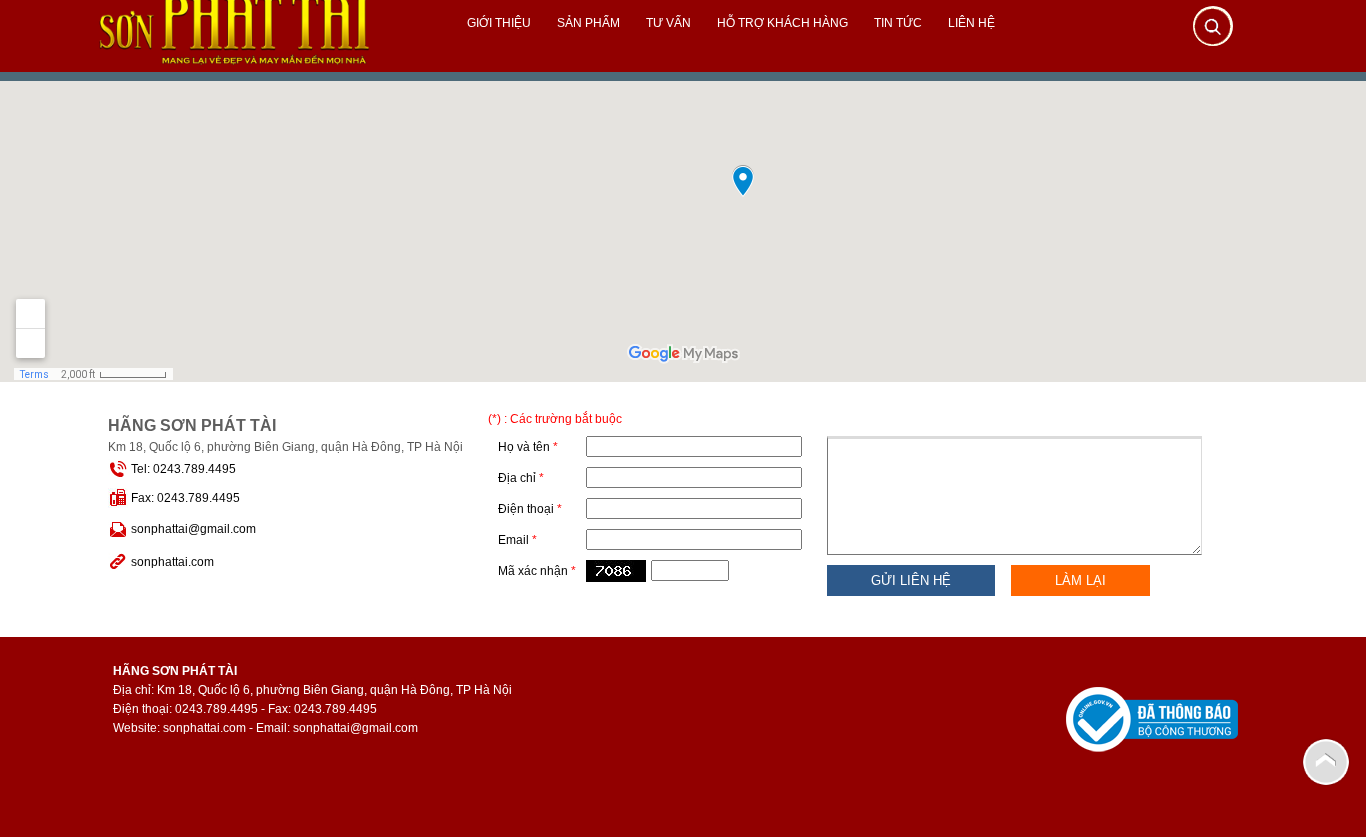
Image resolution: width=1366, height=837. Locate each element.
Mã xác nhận (537, 571)
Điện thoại (530, 509)
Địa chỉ (521, 478)
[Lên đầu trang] (1326, 761)
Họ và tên (528, 447)
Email (517, 540)
